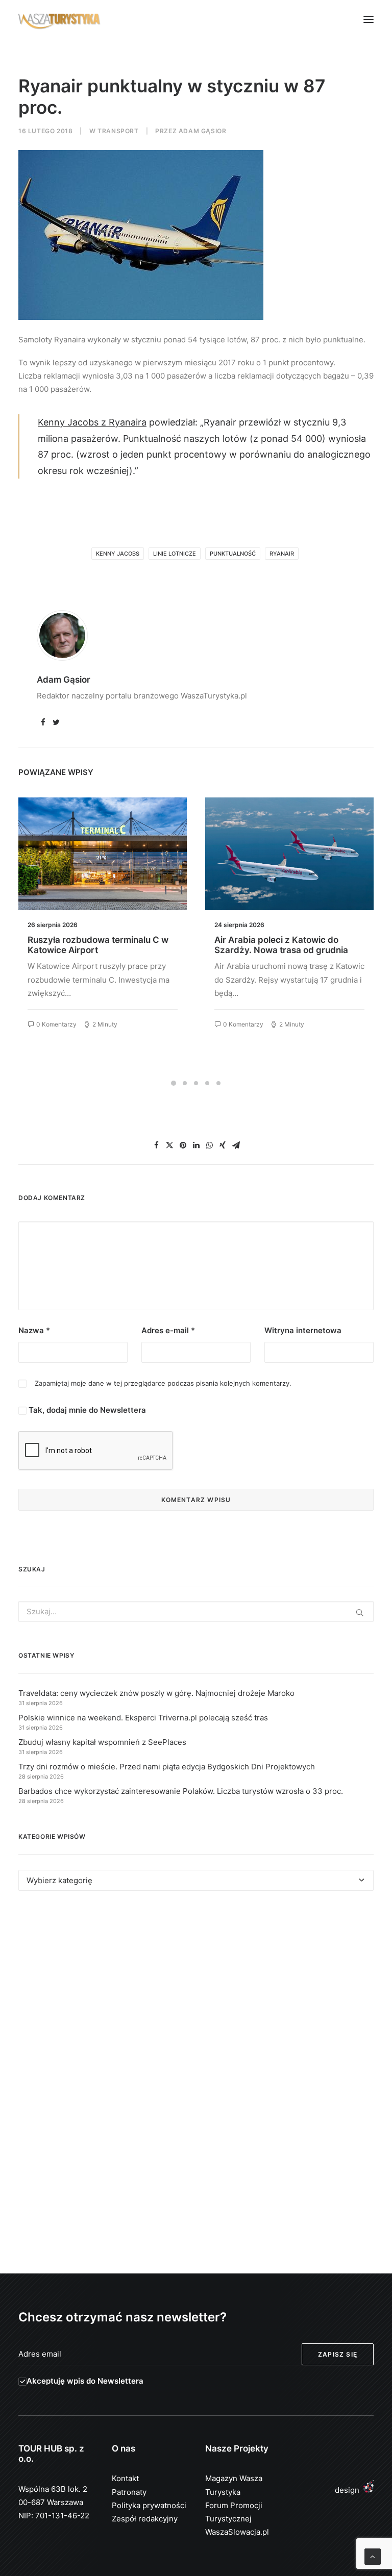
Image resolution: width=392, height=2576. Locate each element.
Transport (118, 131)
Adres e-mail (168, 1330)
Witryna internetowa (303, 1330)
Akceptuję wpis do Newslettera (85, 2381)
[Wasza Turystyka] (59, 19)
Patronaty (129, 2492)
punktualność (233, 554)
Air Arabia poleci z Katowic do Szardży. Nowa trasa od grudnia (281, 945)
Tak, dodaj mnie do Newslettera (86, 1410)
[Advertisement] (196, 1992)
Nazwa (34, 1330)
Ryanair (282, 554)
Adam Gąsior (203, 131)
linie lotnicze (175, 554)
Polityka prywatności (149, 2505)
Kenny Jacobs (118, 554)
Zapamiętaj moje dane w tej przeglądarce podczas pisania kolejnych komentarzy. (163, 1383)
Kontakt (125, 2478)
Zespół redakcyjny (145, 2519)
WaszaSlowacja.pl (237, 2532)
